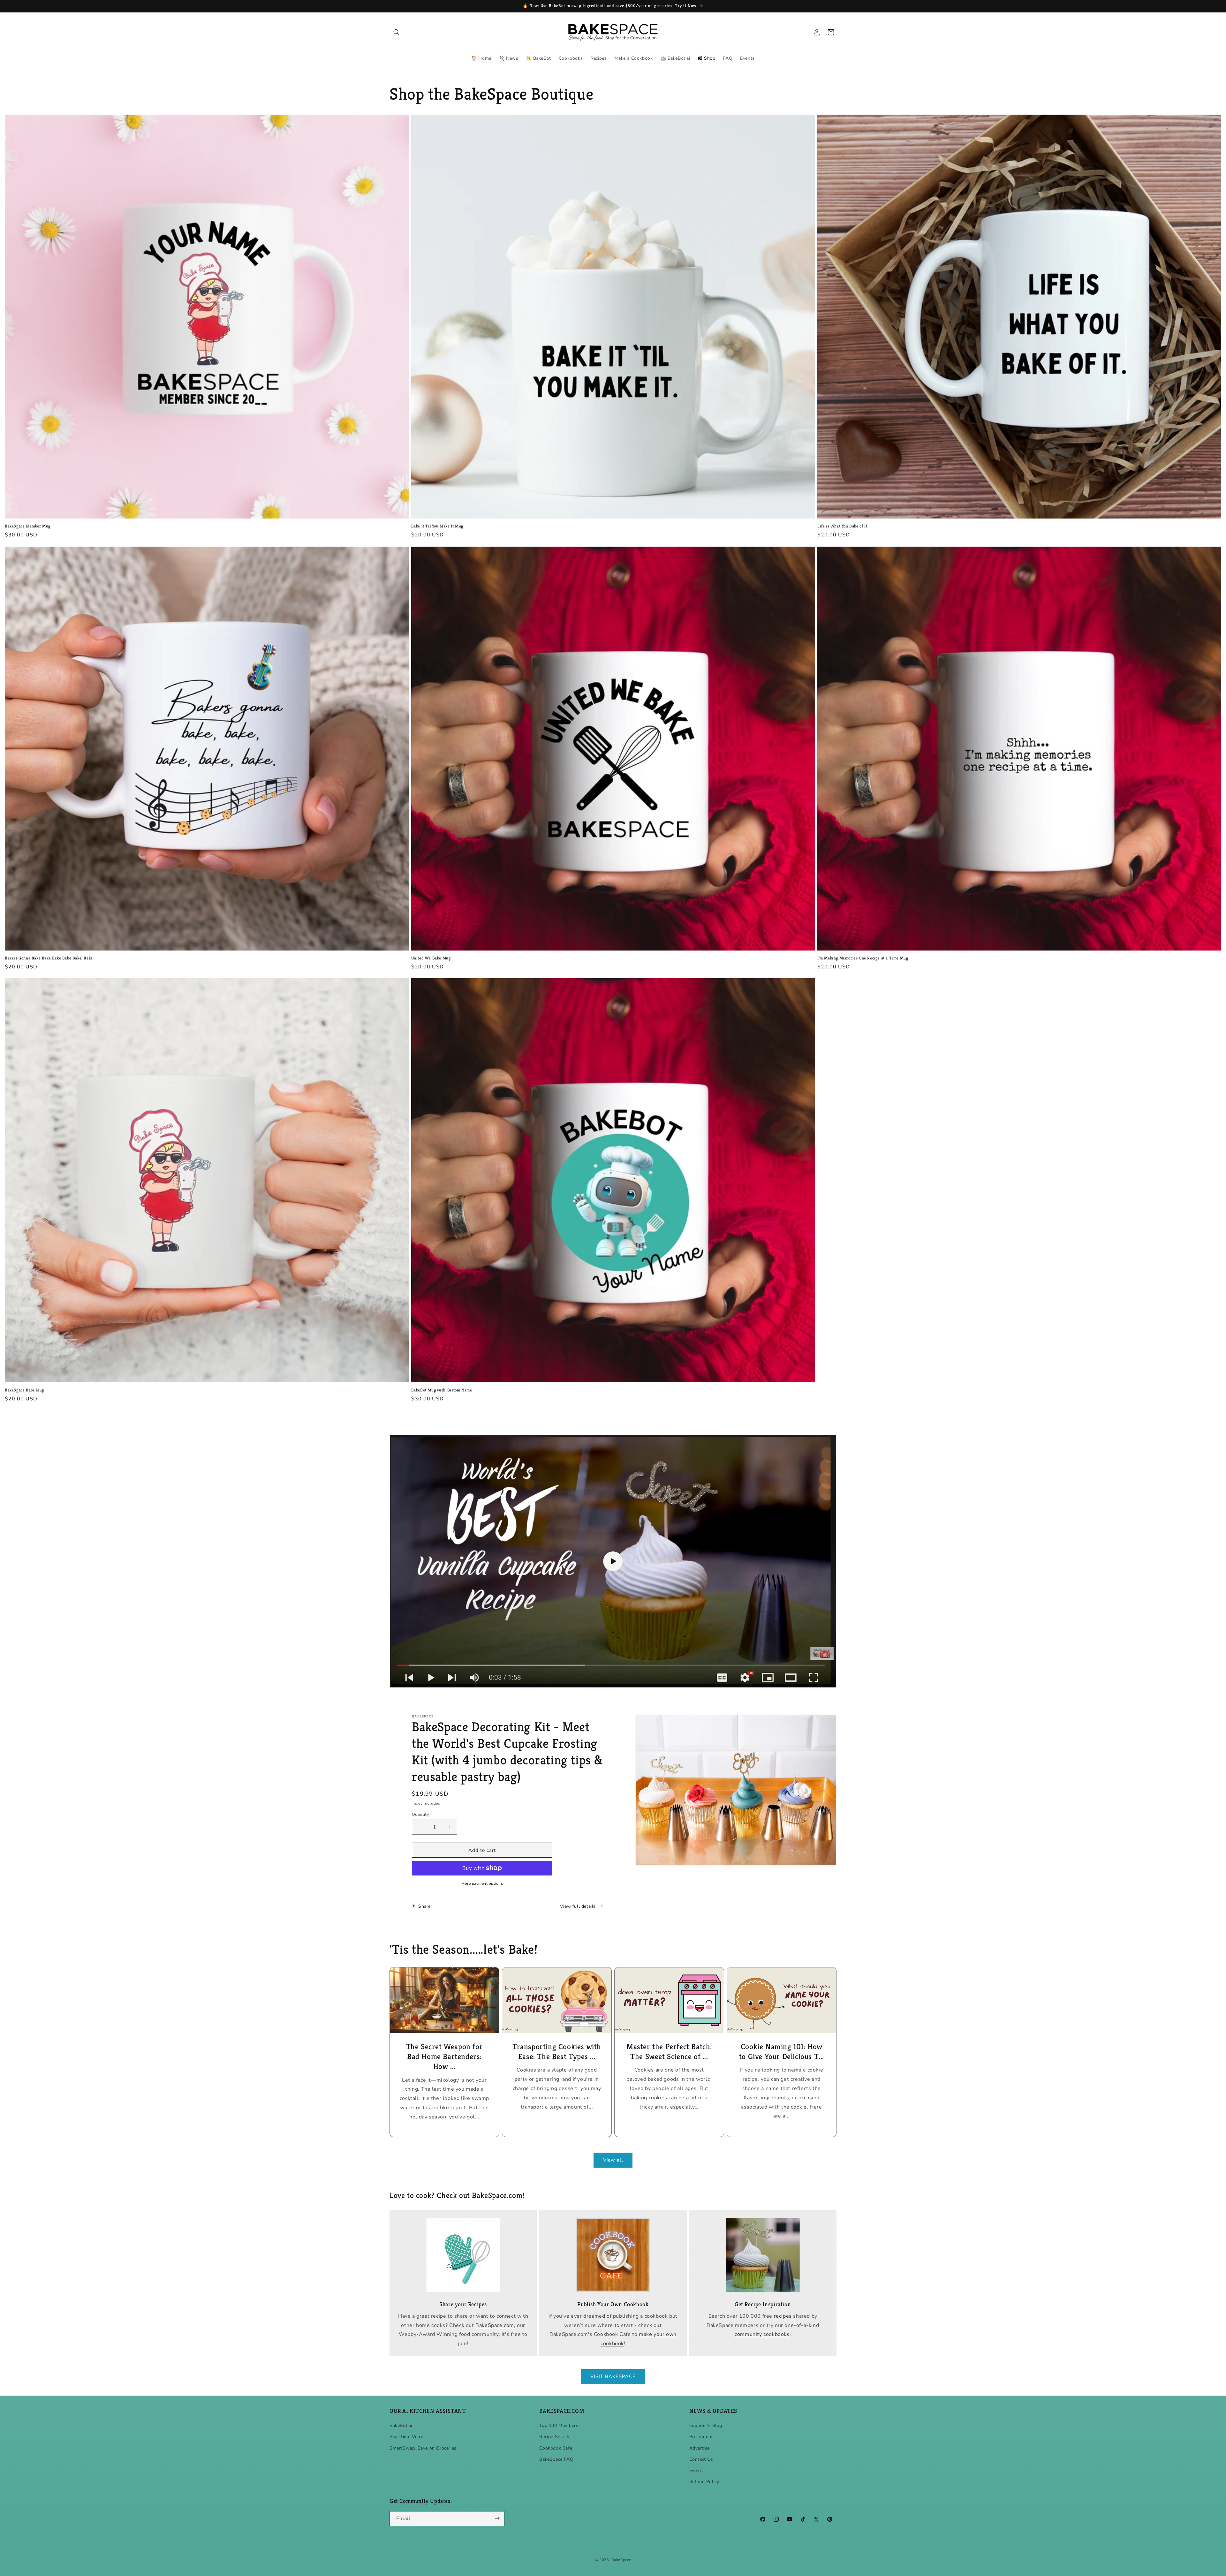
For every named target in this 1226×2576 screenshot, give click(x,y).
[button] (397, 32)
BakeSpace (621, 2560)
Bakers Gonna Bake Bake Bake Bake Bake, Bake (49, 958)
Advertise (700, 2448)
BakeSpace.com (495, 2325)
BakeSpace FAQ (556, 2459)
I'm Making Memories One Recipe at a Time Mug (863, 958)
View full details (578, 1906)
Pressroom (701, 2437)
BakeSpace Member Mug (28, 526)
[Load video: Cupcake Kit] (613, 1561)
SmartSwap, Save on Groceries (423, 2448)
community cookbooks (762, 2335)
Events (697, 2471)
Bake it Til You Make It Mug (437, 526)
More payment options (482, 1883)
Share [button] (424, 1906)
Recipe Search (554, 2437)
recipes (783, 2316)
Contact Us (701, 2459)
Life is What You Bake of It (842, 526)
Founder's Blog (706, 2426)
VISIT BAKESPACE (613, 2377)
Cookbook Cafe (556, 2448)
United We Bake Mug (431, 958)
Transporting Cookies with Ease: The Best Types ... (557, 2052)
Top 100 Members (559, 2426)
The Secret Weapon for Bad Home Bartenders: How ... (445, 2057)
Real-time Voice (406, 2437)
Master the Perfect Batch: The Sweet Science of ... (669, 2052)
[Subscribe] (497, 2518)
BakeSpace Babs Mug (24, 1390)
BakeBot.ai (401, 2426)
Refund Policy (704, 2482)
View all (613, 2160)
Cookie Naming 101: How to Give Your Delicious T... (782, 2052)
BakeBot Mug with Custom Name (442, 1390)
